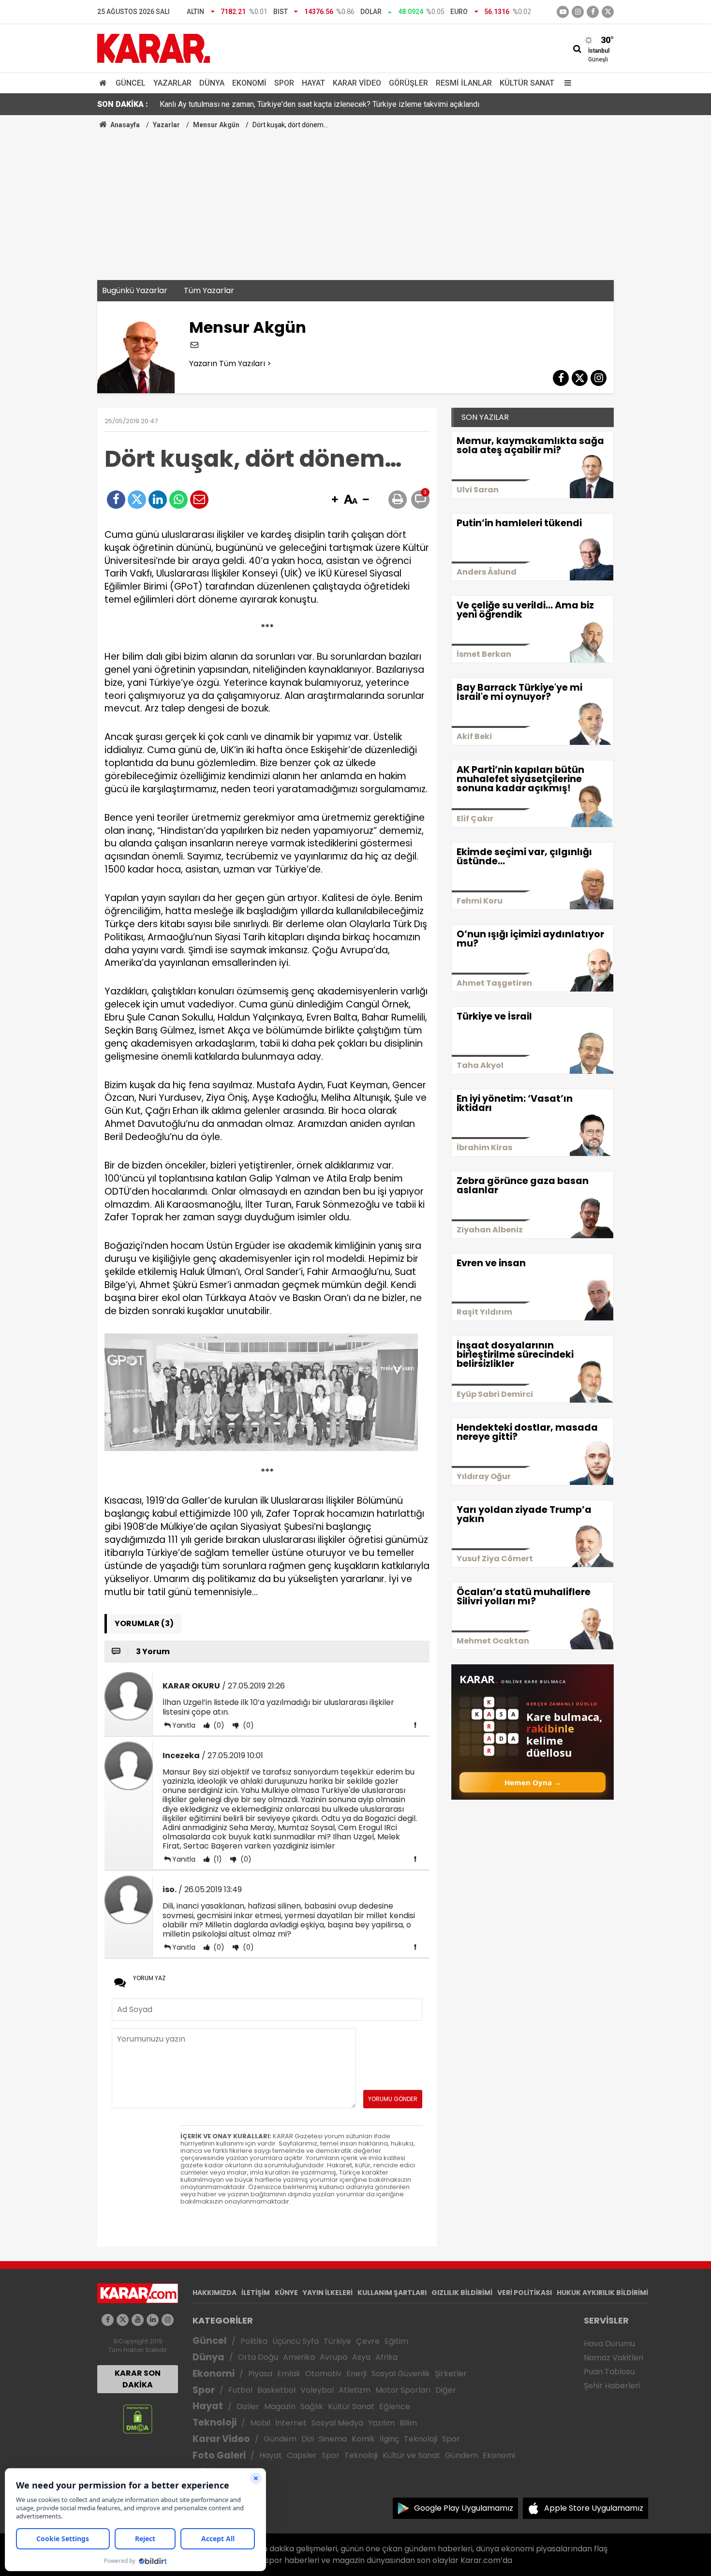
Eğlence (395, 2406)
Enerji (356, 2374)
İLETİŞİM (256, 2293)
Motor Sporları (403, 2390)
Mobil (260, 2423)
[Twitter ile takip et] (608, 12)
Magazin (280, 2406)
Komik (363, 2439)
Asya (361, 2357)
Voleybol (317, 2390)
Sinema (333, 2439)
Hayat (313, 83)
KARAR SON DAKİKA (138, 2379)
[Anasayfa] (104, 83)
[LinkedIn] (158, 500)
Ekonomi (249, 83)
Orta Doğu (258, 2357)
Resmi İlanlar (464, 83)
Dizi (308, 2439)
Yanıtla (184, 1725)
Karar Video (357, 83)
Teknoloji (215, 2422)
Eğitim (396, 2341)
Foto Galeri (219, 2455)
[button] (335, 500)
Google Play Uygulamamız (464, 2508)
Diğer (446, 2390)
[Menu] (565, 83)
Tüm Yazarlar (209, 290)
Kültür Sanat (527, 83)
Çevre (368, 2341)
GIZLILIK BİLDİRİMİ (462, 2293)
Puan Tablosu (609, 2372)
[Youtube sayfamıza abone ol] (138, 2320)
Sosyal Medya (337, 2423)
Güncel (131, 83)
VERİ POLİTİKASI (525, 2293)
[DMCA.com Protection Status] (138, 2419)
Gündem (280, 2439)
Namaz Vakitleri (614, 2358)
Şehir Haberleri (612, 2386)
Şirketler (451, 2374)
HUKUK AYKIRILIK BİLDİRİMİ (602, 2293)
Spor (284, 83)
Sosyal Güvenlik (401, 2374)
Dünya (212, 83)
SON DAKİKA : (123, 104)
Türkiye (337, 2341)
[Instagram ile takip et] (168, 2320)
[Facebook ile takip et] (593, 12)
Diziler (248, 2406)
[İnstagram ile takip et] (578, 12)
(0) (218, 1725)
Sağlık (312, 2406)
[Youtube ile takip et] (563, 12)
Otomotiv (323, 2374)
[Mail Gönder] (199, 500)
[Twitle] (137, 500)
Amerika (299, 2357)
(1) (217, 1859)
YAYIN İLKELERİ (328, 2293)
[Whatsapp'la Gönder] (178, 500)
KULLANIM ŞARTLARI (392, 2293)
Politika (254, 2341)
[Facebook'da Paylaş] (116, 500)
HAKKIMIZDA (215, 2293)
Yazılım (381, 2423)
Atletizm (355, 2390)
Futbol (240, 2390)
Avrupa (333, 2357)
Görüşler (408, 83)
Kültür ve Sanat (411, 2455)
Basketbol (276, 2390)
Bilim (408, 2423)
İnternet (291, 2423)
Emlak (289, 2374)
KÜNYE (286, 2293)
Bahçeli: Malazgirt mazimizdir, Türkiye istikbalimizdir (248, 104)
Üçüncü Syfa (296, 2341)
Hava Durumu (609, 2344)
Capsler (302, 2455)
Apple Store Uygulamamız (594, 2508)
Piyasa (260, 2374)
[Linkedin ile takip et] (153, 2320)
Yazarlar (172, 83)
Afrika (386, 2357)
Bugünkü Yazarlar (135, 290)
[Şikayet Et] (415, 1725)
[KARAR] (154, 48)
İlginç (389, 2439)
